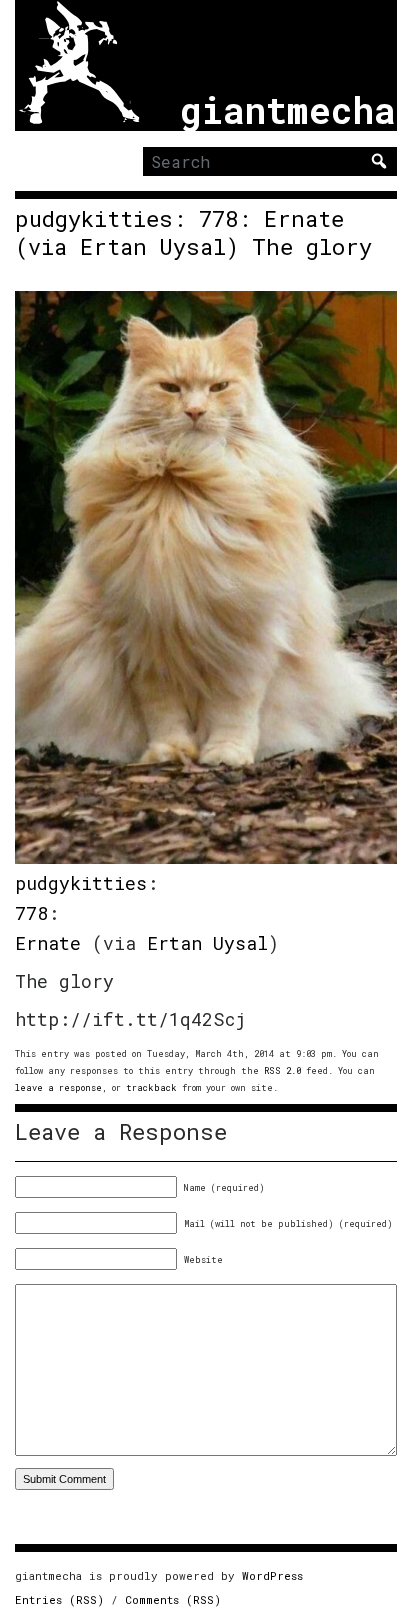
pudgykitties (81, 883)
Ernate (48, 943)
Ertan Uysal (207, 943)
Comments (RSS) (173, 1599)
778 (31, 913)
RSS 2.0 (282, 1070)
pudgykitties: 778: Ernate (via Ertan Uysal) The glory (193, 233)
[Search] (379, 161)
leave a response (58, 1087)
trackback (151, 1087)
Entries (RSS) (59, 1599)
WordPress (272, 1575)
